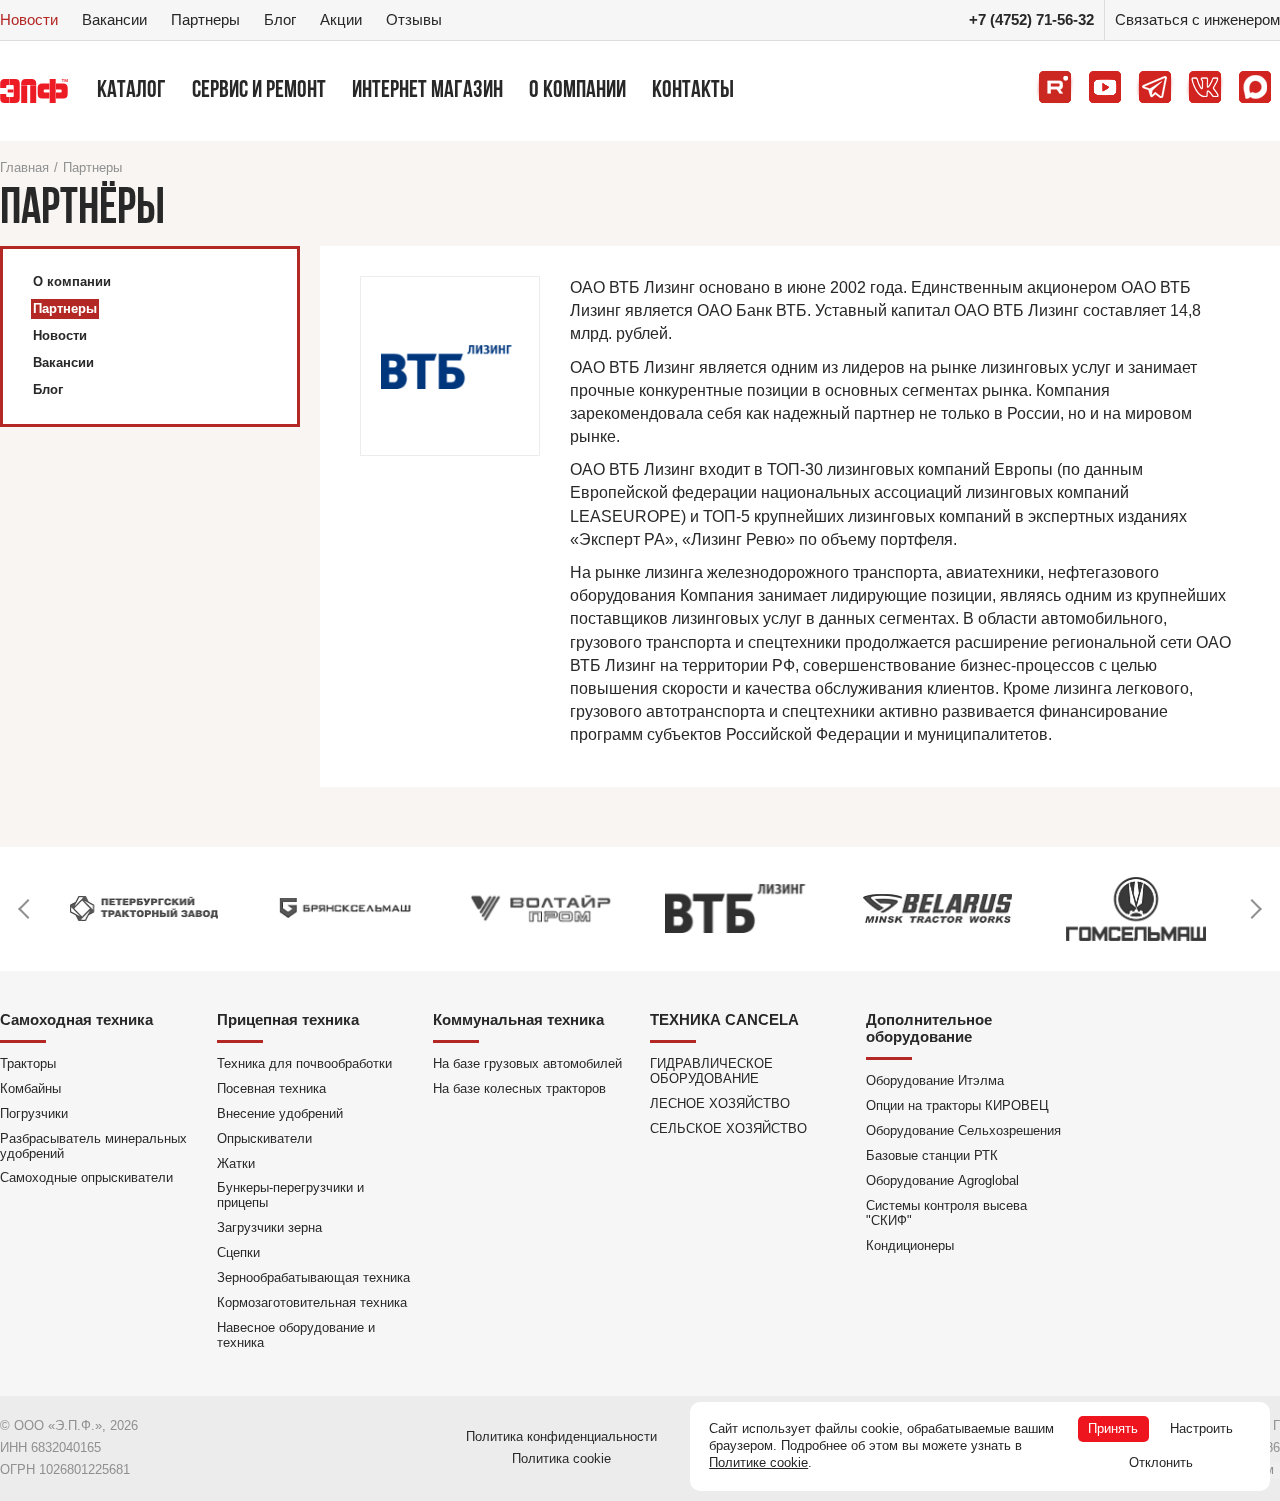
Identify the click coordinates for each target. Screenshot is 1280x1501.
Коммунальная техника (518, 1019)
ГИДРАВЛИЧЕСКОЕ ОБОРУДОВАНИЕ (711, 1071)
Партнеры (205, 19)
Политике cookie (758, 1462)
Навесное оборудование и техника (296, 1335)
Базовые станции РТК (932, 1155)
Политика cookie (561, 1458)
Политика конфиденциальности (561, 1436)
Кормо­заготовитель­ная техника (312, 1302)
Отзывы (414, 19)
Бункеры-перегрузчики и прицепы (290, 1195)
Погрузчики (34, 1113)
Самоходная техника (76, 1019)
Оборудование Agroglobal (942, 1180)
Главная (24, 167)
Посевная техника (271, 1088)
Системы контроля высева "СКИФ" (946, 1213)
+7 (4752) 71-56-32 (1031, 19)
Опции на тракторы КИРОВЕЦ (957, 1105)
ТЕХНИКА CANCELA (724, 1019)
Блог (280, 19)
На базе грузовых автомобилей (527, 1063)
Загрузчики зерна (269, 1227)
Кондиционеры (910, 1245)
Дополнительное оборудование (929, 1028)
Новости (29, 19)
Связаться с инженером (1197, 19)
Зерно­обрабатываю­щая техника (313, 1277)
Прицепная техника (288, 1019)
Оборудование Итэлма (935, 1080)
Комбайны (30, 1088)
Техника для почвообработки (304, 1063)
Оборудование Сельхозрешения (963, 1130)
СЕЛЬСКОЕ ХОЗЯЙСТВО (728, 1128)
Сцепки (238, 1252)
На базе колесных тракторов (519, 1088)
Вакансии (114, 19)
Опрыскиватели (264, 1138)
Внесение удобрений (280, 1113)
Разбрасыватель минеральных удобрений (93, 1146)
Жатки (236, 1163)
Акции (341, 19)
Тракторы (28, 1063)
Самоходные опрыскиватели (86, 1177)
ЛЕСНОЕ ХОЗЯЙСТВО (720, 1103)
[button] (25, 909)
